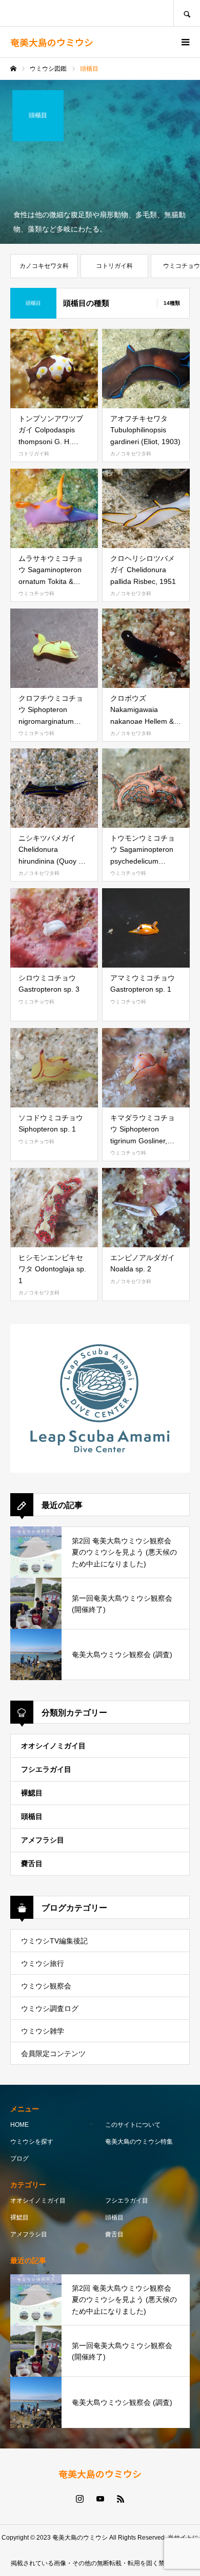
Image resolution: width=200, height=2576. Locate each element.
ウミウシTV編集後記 (54, 1941)
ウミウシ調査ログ (50, 2008)
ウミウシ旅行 (43, 1963)
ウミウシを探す (32, 2142)
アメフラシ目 (43, 1840)
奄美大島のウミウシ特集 (139, 2142)
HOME (19, 2125)
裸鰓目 (32, 1793)
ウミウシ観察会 (46, 1986)
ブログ (19, 2159)
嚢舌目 (32, 1863)
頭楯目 (32, 1816)
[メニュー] (185, 42)
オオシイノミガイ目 (53, 1746)
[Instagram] (79, 2499)
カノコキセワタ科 (131, 454)
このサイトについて (133, 2125)
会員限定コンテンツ (53, 2054)
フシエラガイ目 (46, 1769)
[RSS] (121, 2499)
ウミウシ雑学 (43, 2031)
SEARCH (187, 13)
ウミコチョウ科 (36, 593)
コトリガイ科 (34, 454)
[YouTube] (100, 2499)
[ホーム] (13, 69)
